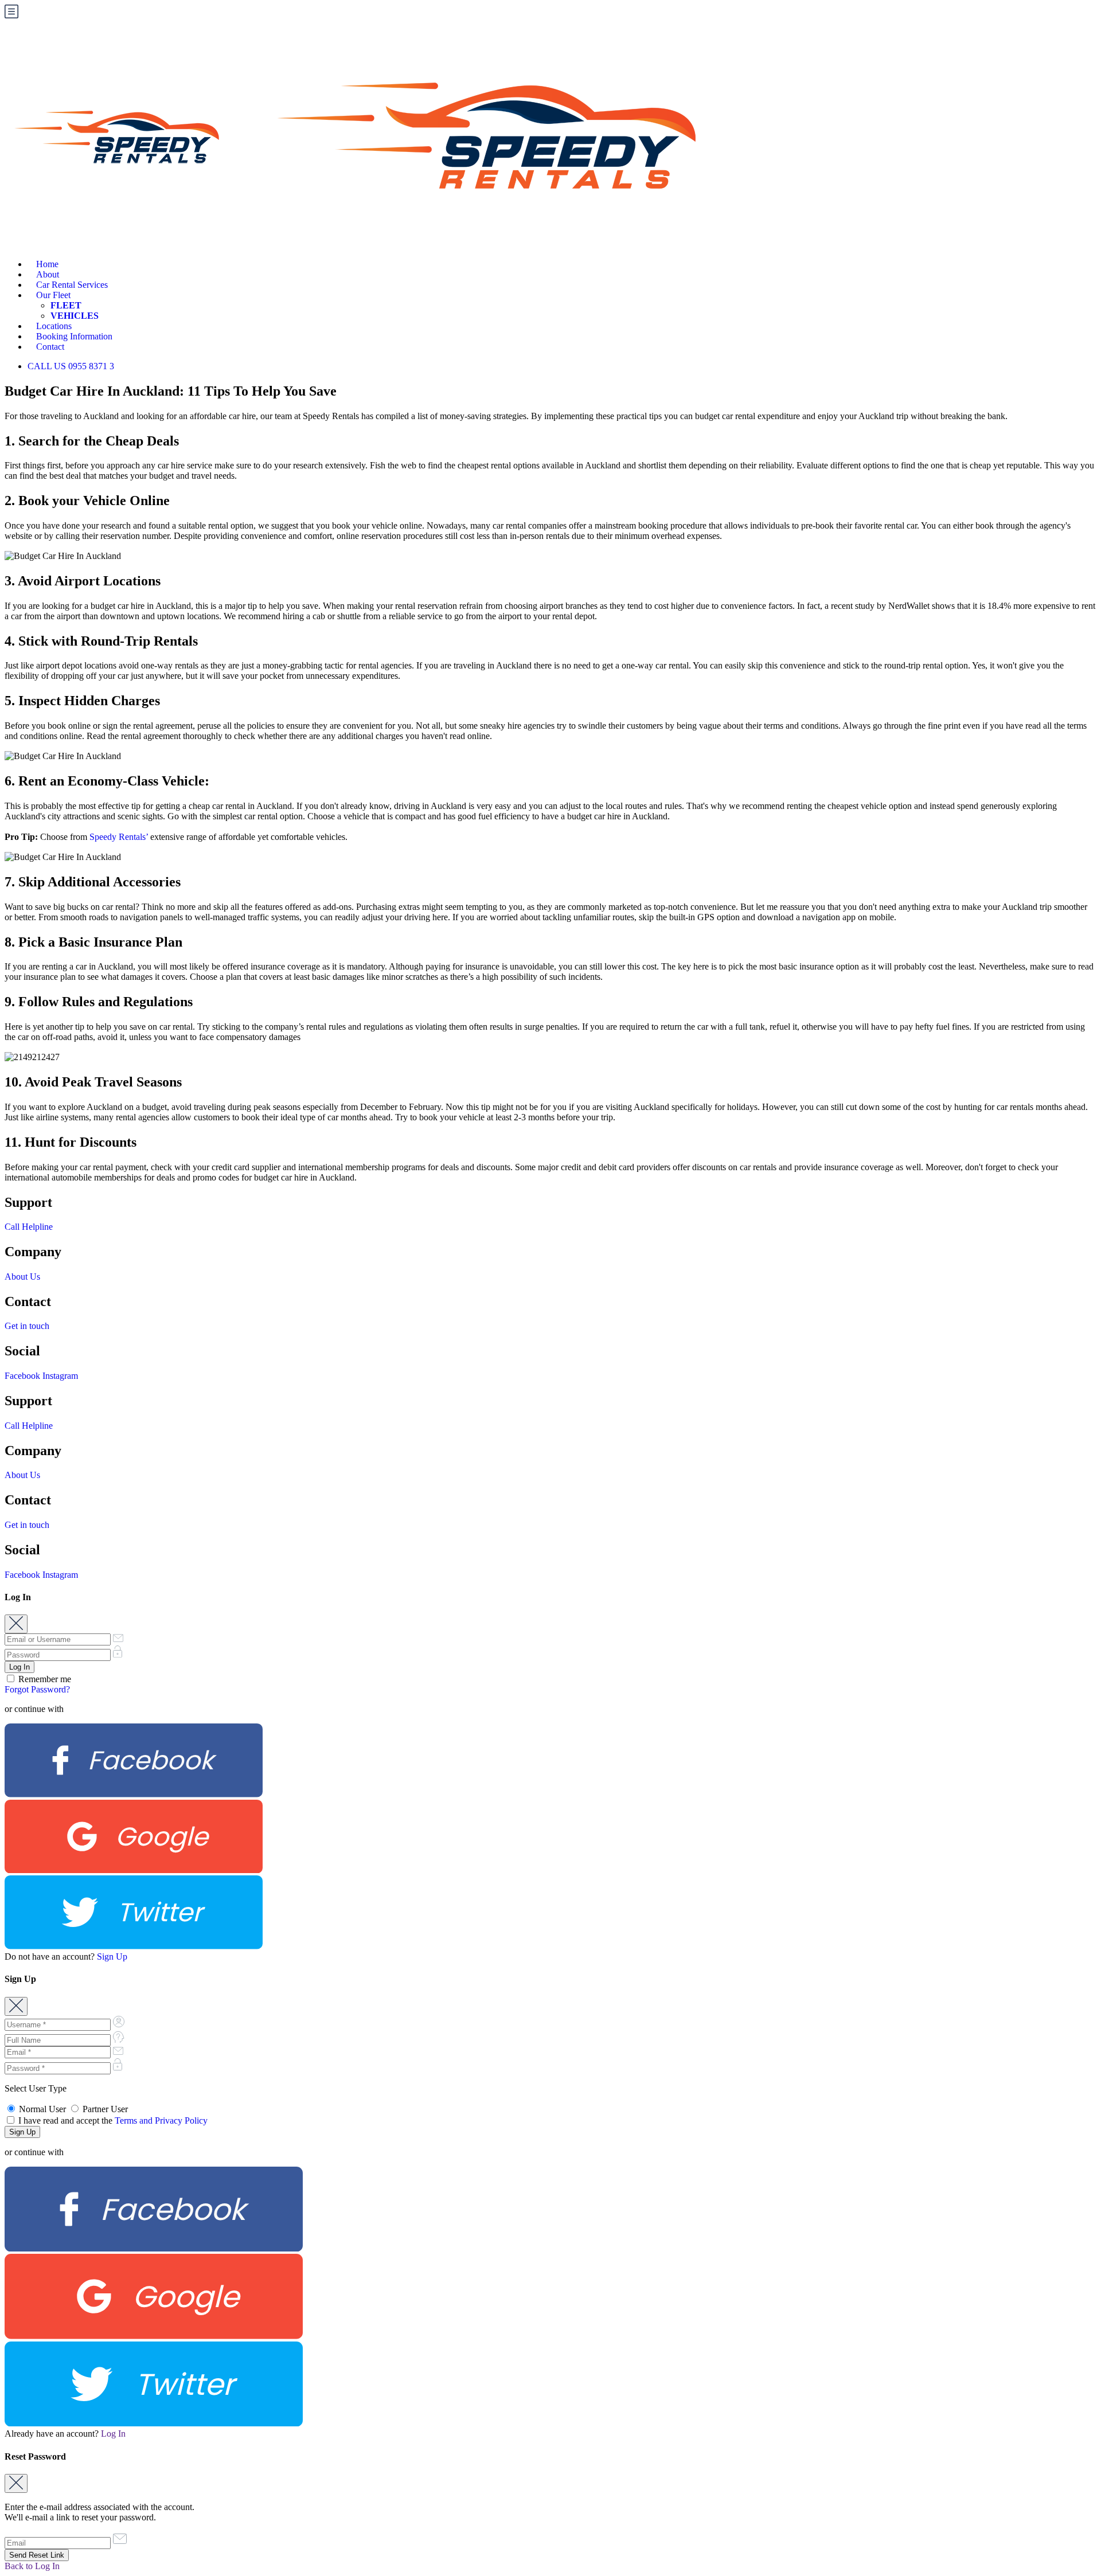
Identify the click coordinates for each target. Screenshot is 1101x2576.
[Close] (16, 1624)
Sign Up (112, 1957)
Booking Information (74, 336)
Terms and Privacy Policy (161, 2120)
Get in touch (27, 1326)
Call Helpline (29, 1227)
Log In (113, 2434)
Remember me (44, 1679)
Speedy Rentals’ (119, 837)
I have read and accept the (112, 2120)
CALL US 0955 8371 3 (71, 366)
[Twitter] (134, 1946)
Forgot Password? (37, 1689)
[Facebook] (134, 1794)
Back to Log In (32, 2566)
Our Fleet (53, 295)
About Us (22, 1277)
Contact (50, 347)
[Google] (134, 1870)
